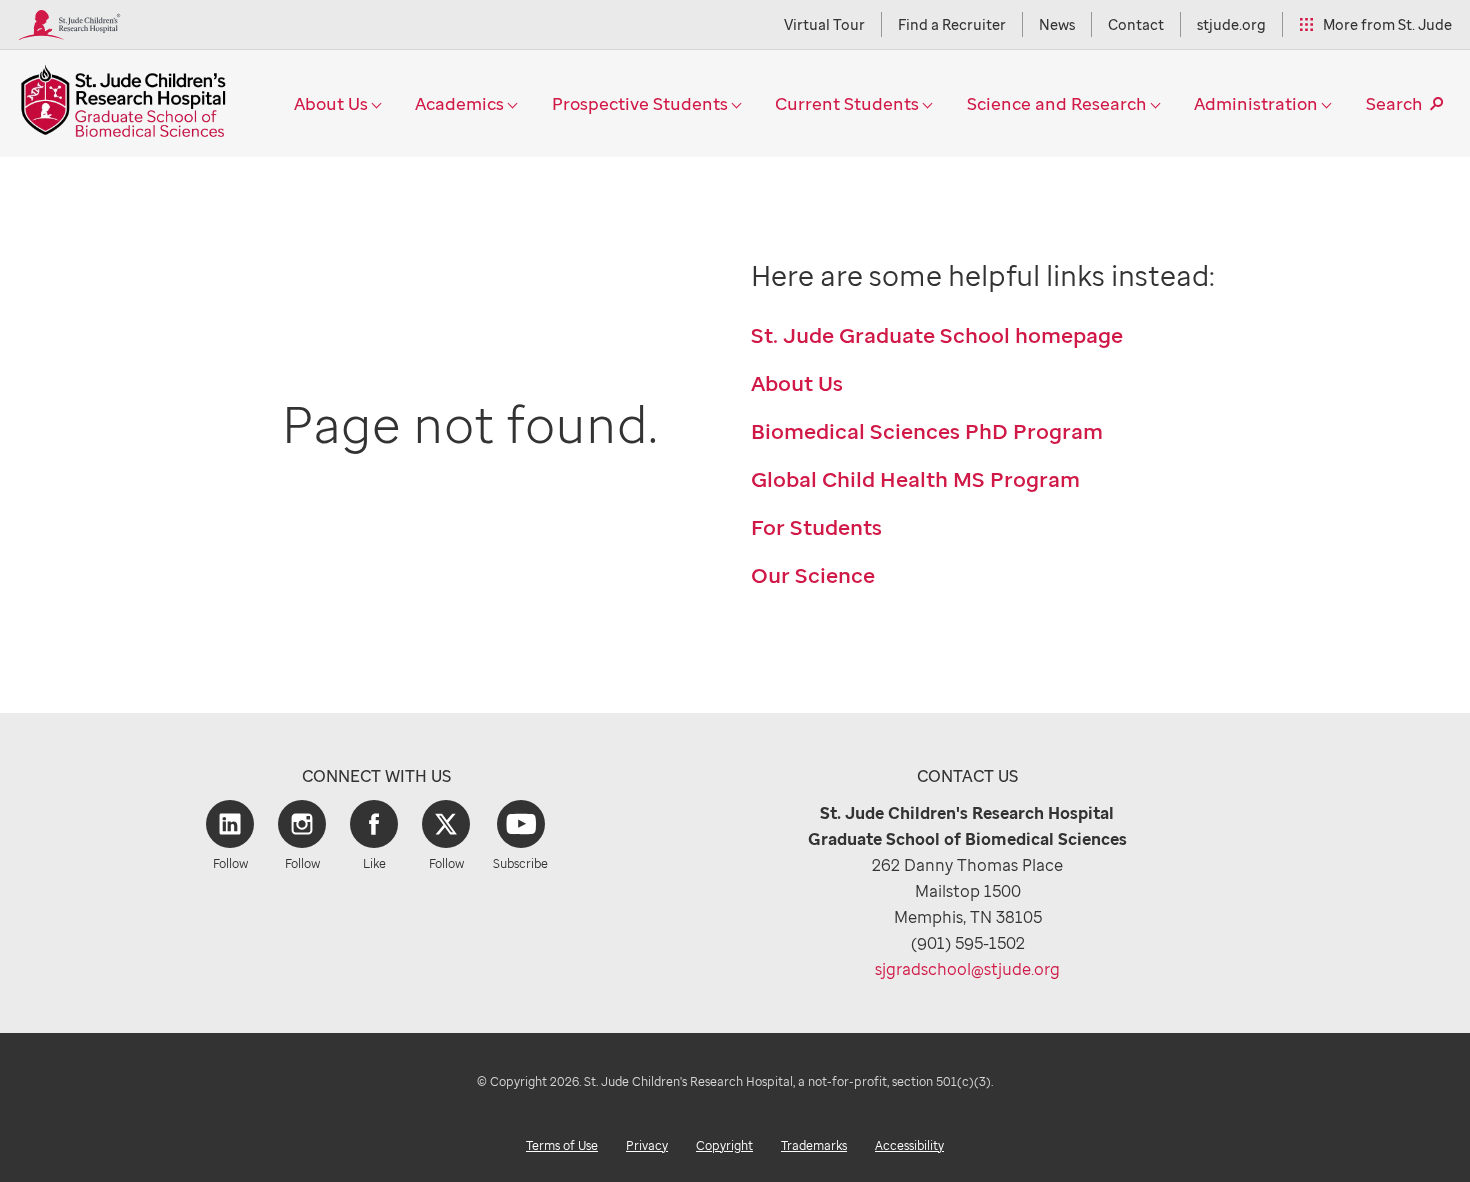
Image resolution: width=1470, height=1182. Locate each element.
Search (1394, 103)
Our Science (813, 575)
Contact (1136, 24)
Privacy (647, 1145)
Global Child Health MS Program (915, 479)
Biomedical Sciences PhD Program (927, 431)
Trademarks (814, 1145)
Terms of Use (562, 1145)
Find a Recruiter (952, 24)
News (1057, 24)
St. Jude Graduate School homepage (937, 335)
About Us (797, 383)
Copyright (724, 1145)
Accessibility (909, 1145)
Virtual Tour (824, 24)
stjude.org (1231, 24)
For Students (816, 527)
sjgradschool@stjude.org (967, 969)
